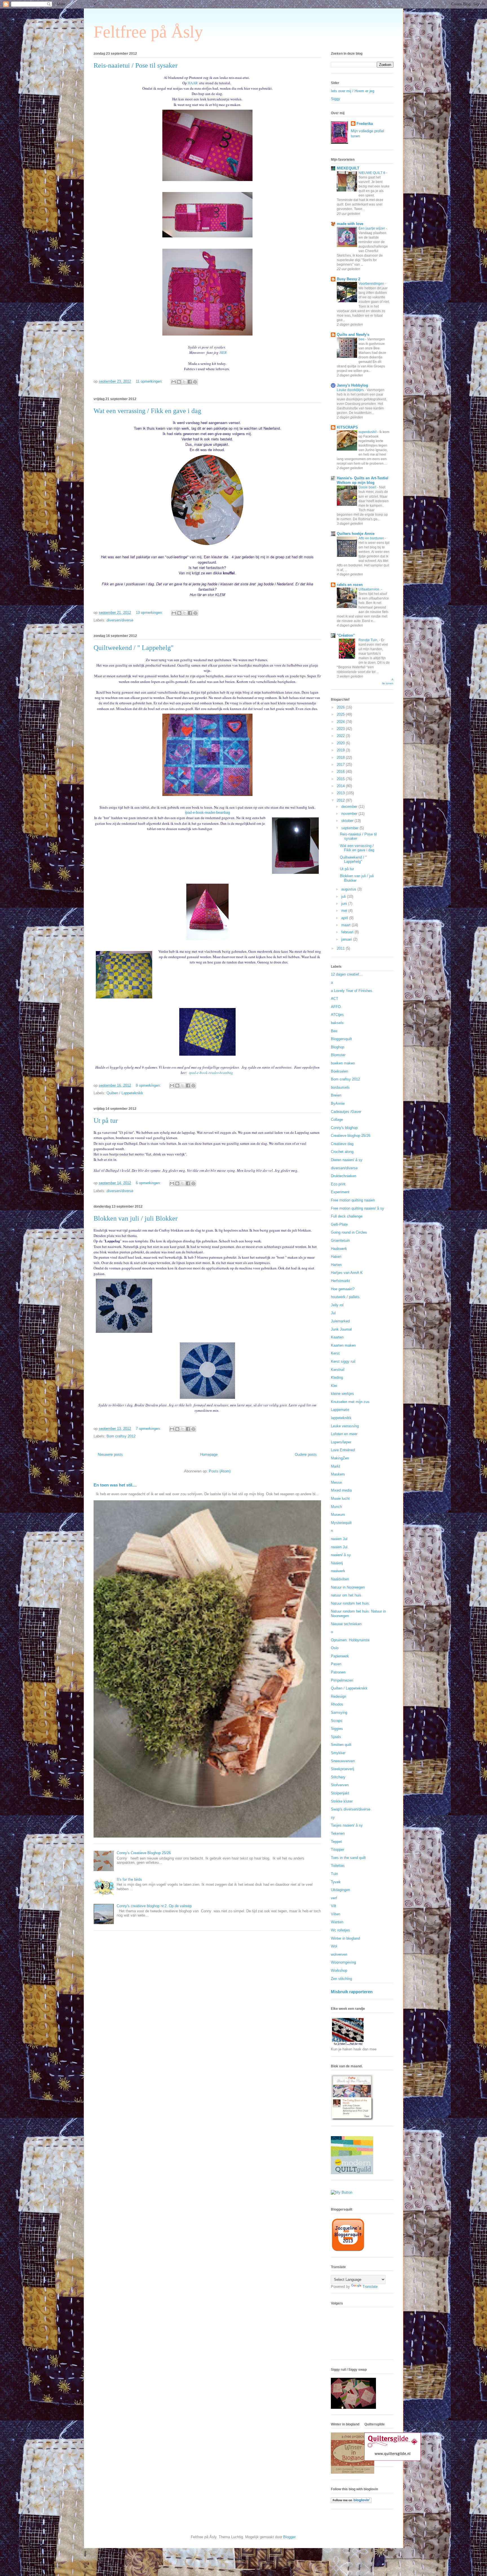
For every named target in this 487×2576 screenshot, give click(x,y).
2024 (341, 722)
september (350, 828)
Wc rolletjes (340, 1930)
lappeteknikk (341, 1418)
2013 (341, 793)
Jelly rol (337, 1305)
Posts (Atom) (220, 1471)
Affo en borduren (372, 538)
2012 (341, 800)
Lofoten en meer (344, 1434)
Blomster (338, 1055)
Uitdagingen (340, 1890)
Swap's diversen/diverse (351, 1809)
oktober (348, 821)
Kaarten (337, 1337)
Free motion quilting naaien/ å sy (357, 1208)
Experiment (340, 1192)
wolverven (339, 1954)
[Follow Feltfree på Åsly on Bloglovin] (351, 2502)
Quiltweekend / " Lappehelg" (134, 648)
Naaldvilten (340, 1579)
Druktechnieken (344, 1176)
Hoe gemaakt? (343, 1289)
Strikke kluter (342, 1801)
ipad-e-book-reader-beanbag (207, 812)
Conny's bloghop (344, 1128)
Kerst (335, 1353)
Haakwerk (339, 1249)
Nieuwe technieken (346, 1624)
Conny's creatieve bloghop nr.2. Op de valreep (154, 1906)
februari (348, 932)
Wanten (337, 1922)
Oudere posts (306, 1454)
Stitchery (338, 1777)
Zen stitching (341, 1979)
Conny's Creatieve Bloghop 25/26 (144, 1853)
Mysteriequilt (341, 1523)
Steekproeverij (343, 1769)
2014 (341, 786)
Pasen (336, 1664)
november (350, 814)
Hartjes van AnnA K (347, 1273)
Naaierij (337, 1563)
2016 (341, 772)
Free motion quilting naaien (353, 1200)
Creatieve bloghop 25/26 (351, 1136)
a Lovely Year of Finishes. (352, 991)
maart (347, 925)
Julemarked (340, 1321)
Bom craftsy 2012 (121, 1436)
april (345, 918)
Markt (336, 1466)
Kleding (337, 1378)
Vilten (336, 1914)
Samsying (339, 1712)
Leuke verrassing (345, 1426)
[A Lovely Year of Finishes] (342, 2192)
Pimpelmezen (342, 1680)
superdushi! (368, 432)
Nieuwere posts (110, 1454)
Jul (333, 1313)
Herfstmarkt (340, 1281)
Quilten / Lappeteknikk (125, 1093)
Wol (334, 1946)
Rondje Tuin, (369, 640)
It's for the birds (129, 1879)
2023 (341, 729)
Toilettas (338, 1866)
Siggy (336, 99)
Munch (336, 1507)
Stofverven (340, 1785)
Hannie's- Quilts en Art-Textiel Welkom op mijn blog (363, 480)
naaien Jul (339, 1539)
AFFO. (336, 1007)
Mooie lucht (340, 1498)
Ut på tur (106, 1121)
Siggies (337, 1729)
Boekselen (339, 1071)
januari (347, 939)
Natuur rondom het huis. (350, 1603)
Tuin (334, 1874)
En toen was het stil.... (115, 1485)
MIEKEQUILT (348, 168)
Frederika (365, 124)
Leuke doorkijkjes (351, 390)
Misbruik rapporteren (352, 1992)
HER (223, 352)
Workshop (339, 1970)
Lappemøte (340, 1410)
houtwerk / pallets (345, 1297)
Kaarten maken (343, 1345)
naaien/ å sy (341, 1555)
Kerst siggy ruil (343, 1361)
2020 (341, 743)
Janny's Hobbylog (352, 385)
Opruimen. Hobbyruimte (350, 1640)
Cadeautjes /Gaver (346, 1112)
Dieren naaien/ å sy (347, 1160)
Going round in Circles (349, 1232)
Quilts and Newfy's (353, 335)
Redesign (338, 1696)
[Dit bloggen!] (179, 382)
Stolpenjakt (340, 1793)
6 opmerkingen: (149, 1183)
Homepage (209, 1454)
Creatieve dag (342, 1144)
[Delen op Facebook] (190, 382)
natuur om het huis (346, 1595)
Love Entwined (343, 1450)
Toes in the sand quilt (348, 1858)
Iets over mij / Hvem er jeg (353, 91)
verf (334, 1898)
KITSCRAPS (347, 427)
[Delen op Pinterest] (195, 382)
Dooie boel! (368, 487)
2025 (341, 714)
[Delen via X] (184, 382)
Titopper (337, 1850)
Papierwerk (340, 1656)
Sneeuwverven (343, 1761)
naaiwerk (338, 1571)
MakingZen (340, 1458)
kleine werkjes (342, 1394)
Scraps (337, 1721)
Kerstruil (338, 1370)
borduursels (340, 1087)
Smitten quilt (341, 1745)
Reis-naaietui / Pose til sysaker (136, 65)
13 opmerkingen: (150, 613)
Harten (336, 1265)
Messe (336, 1482)
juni (345, 904)
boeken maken (343, 1063)
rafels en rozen (350, 585)
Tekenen (338, 1833)
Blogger (289, 2537)
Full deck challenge (347, 1216)
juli (344, 896)
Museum (338, 1515)
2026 (341, 707)
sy (333, 1817)
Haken (336, 1257)
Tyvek (336, 1882)
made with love (350, 224)
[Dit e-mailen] (174, 382)
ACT (335, 999)
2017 (341, 765)
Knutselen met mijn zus (350, 1402)
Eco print (338, 1184)
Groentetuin (340, 1240)
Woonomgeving (343, 1962)
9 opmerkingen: (149, 1085)
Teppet (336, 1842)
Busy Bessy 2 (348, 279)
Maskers (338, 1474)
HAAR (193, 83)
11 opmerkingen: (150, 381)
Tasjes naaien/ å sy (347, 1825)
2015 (341, 779)
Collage (337, 1120)
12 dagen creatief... (347, 974)
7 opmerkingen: (149, 1429)
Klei (334, 1386)
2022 (341, 736)
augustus (349, 889)
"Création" (346, 635)
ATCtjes (337, 1015)
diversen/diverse (120, 620)
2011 (341, 948)
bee (362, 339)
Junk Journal (341, 1329)
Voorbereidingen (372, 284)
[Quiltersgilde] (393, 2459)
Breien (336, 1095)
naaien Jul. (340, 1547)
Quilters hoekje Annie (356, 534)
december (350, 807)
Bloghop (337, 1047)
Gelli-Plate (339, 1224)
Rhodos (337, 1704)
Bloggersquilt (341, 1039)
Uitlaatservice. (370, 589)
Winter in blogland (345, 1938)
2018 (341, 757)
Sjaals (336, 1737)
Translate (370, 2287)
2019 (341, 750)
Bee (334, 1031)
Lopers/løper (341, 1442)
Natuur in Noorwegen (348, 1587)
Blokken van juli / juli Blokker (136, 1218)
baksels (337, 1023)
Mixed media (341, 1490)
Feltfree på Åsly (148, 32)
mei (345, 911)
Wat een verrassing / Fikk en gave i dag (147, 411)
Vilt (334, 1906)
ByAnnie (338, 1103)
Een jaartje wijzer (372, 228)
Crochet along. (343, 1152)
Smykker (338, 1753)
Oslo (335, 1648)
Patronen (338, 1672)
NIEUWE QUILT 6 (372, 173)
